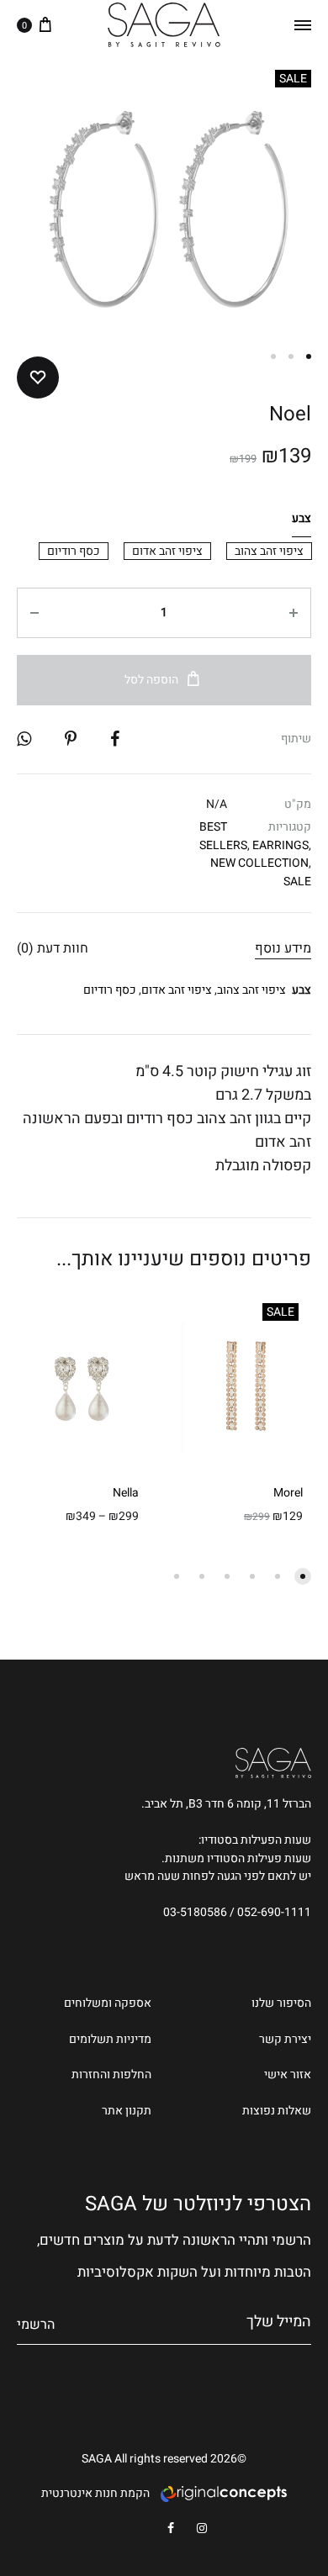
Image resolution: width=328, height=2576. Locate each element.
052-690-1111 (274, 1912)
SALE (297, 882)
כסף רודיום (110, 990)
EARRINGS (280, 845)
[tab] (283, 948)
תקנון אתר (127, 2111)
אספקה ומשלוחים (108, 2003)
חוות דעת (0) (53, 948)
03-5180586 (195, 1912)
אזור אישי (288, 2075)
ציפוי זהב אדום (177, 990)
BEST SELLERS (223, 836)
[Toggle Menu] (303, 25)
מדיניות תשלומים (110, 2039)
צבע (302, 518)
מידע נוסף (283, 948)
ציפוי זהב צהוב (251, 990)
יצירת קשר (285, 2039)
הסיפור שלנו (281, 2003)
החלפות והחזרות (111, 2075)
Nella (126, 1493)
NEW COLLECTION (259, 863)
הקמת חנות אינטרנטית (95, 2493)
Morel (288, 1493)
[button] (269, 551)
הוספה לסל (151, 680)
